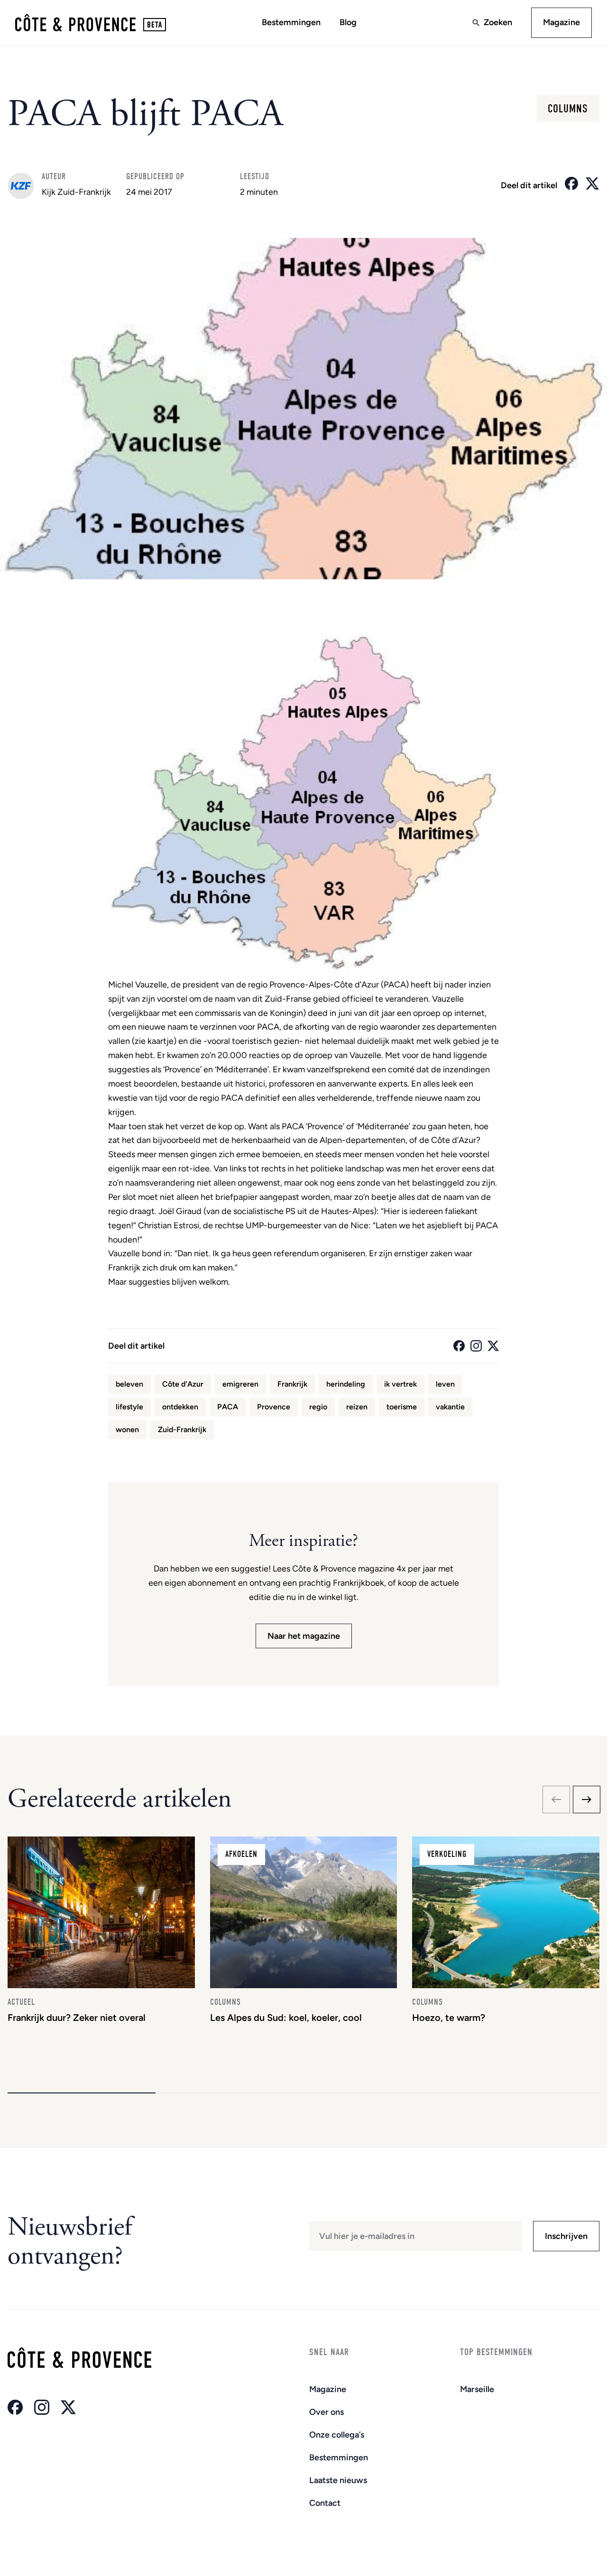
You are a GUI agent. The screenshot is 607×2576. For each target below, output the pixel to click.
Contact (325, 2503)
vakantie (450, 1407)
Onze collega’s (337, 2435)
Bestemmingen (291, 22)
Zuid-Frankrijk (182, 1430)
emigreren (240, 1384)
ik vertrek (400, 1384)
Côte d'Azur (183, 1384)
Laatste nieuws (338, 2480)
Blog (348, 22)
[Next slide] (587, 1800)
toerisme (402, 1407)
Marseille (477, 2389)
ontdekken (180, 1407)
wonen (127, 1430)
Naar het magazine (304, 1636)
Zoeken (498, 22)
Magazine (561, 22)
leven (445, 1384)
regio (318, 1407)
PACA (228, 1407)
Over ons (326, 2412)
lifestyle (129, 1407)
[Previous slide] (556, 1800)
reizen (357, 1407)
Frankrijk (292, 1384)
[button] (82, 2093)
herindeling (346, 1384)
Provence (274, 1407)
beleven (129, 1384)
